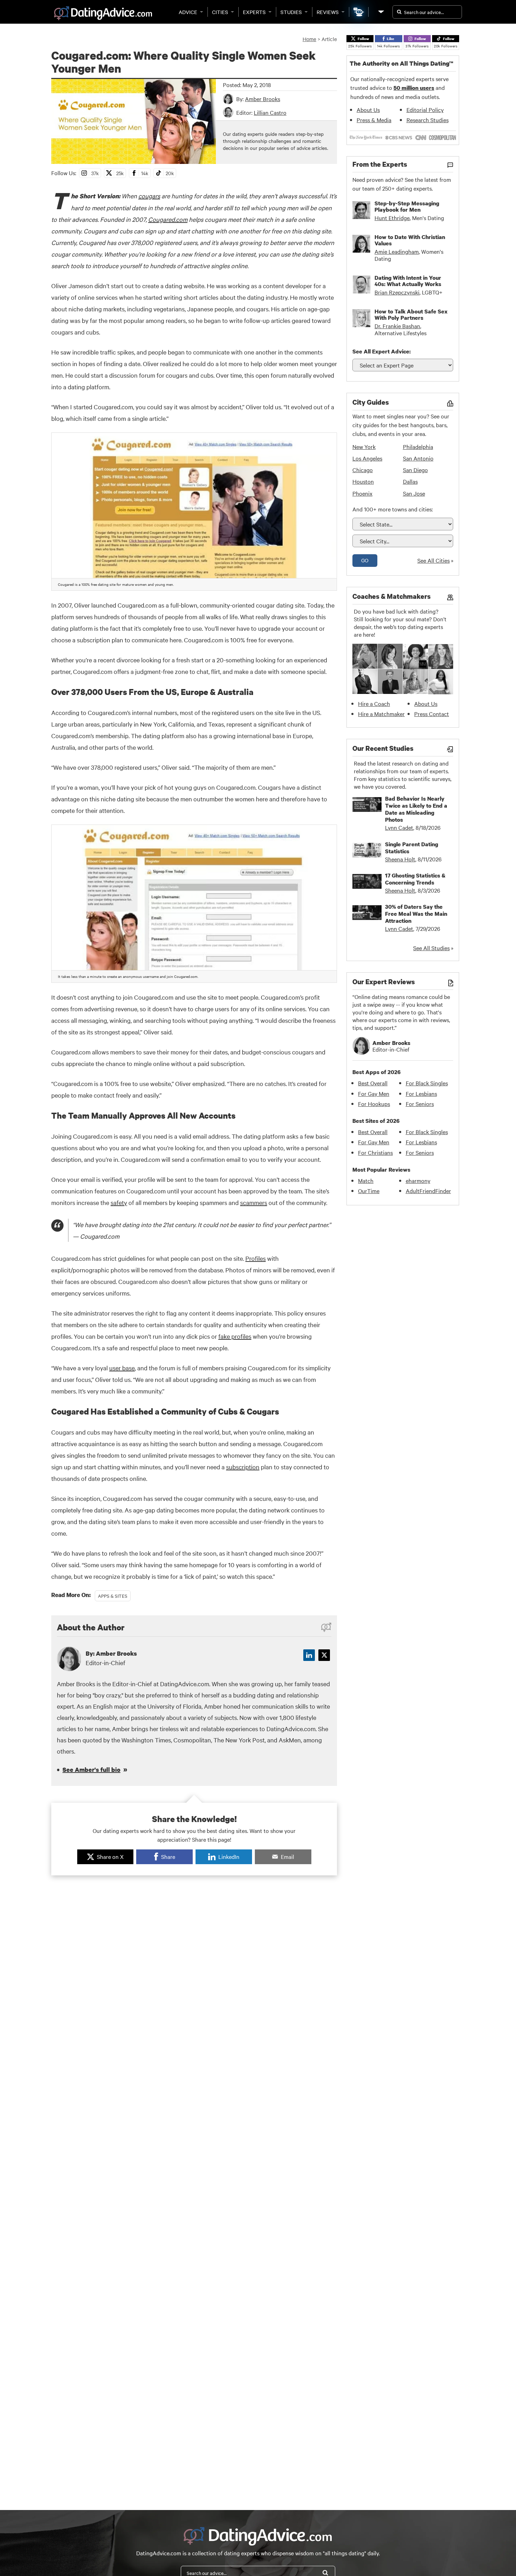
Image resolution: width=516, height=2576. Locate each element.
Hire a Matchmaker (381, 714)
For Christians (375, 1152)
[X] (324, 1655)
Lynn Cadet (399, 827)
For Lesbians (421, 1093)
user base (122, 1368)
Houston (363, 481)
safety (119, 1202)
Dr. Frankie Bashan (397, 326)
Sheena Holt (400, 859)
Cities (220, 12)
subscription (243, 1467)
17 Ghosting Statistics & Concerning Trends (415, 879)
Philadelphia (418, 446)
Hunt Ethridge (392, 218)
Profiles (256, 1258)
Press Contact (432, 714)
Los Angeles (367, 458)
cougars (149, 196)
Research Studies (428, 120)
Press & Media (374, 120)
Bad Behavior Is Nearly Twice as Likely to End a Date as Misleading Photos (416, 809)
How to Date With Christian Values (410, 240)
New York (364, 446)
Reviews (328, 12)
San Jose (414, 493)
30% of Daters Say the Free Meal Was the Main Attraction (416, 914)
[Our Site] (381, 12)
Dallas (410, 481)
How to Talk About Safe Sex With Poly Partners (411, 314)
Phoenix (362, 493)
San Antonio (418, 458)
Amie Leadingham (397, 251)
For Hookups (374, 1104)
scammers (254, 1202)
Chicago (363, 470)
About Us (368, 110)
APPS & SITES (113, 1596)
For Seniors (420, 1104)
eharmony (418, 1180)
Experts (254, 12)
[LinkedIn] (309, 1655)
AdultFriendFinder (428, 1191)
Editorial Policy (425, 110)
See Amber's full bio (91, 1770)
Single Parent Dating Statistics (412, 848)
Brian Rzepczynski (397, 292)
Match (366, 1180)
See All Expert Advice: (382, 351)
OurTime (369, 1191)
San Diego (415, 470)
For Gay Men (374, 1093)
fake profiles (235, 1336)
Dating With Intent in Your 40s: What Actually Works (408, 281)
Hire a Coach (374, 703)
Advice (188, 12)
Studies (291, 12)
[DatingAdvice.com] (103, 13)
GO (365, 560)
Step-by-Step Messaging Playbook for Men (407, 206)
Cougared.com (168, 219)
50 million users (414, 88)
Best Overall (373, 1083)
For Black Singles (427, 1083)
